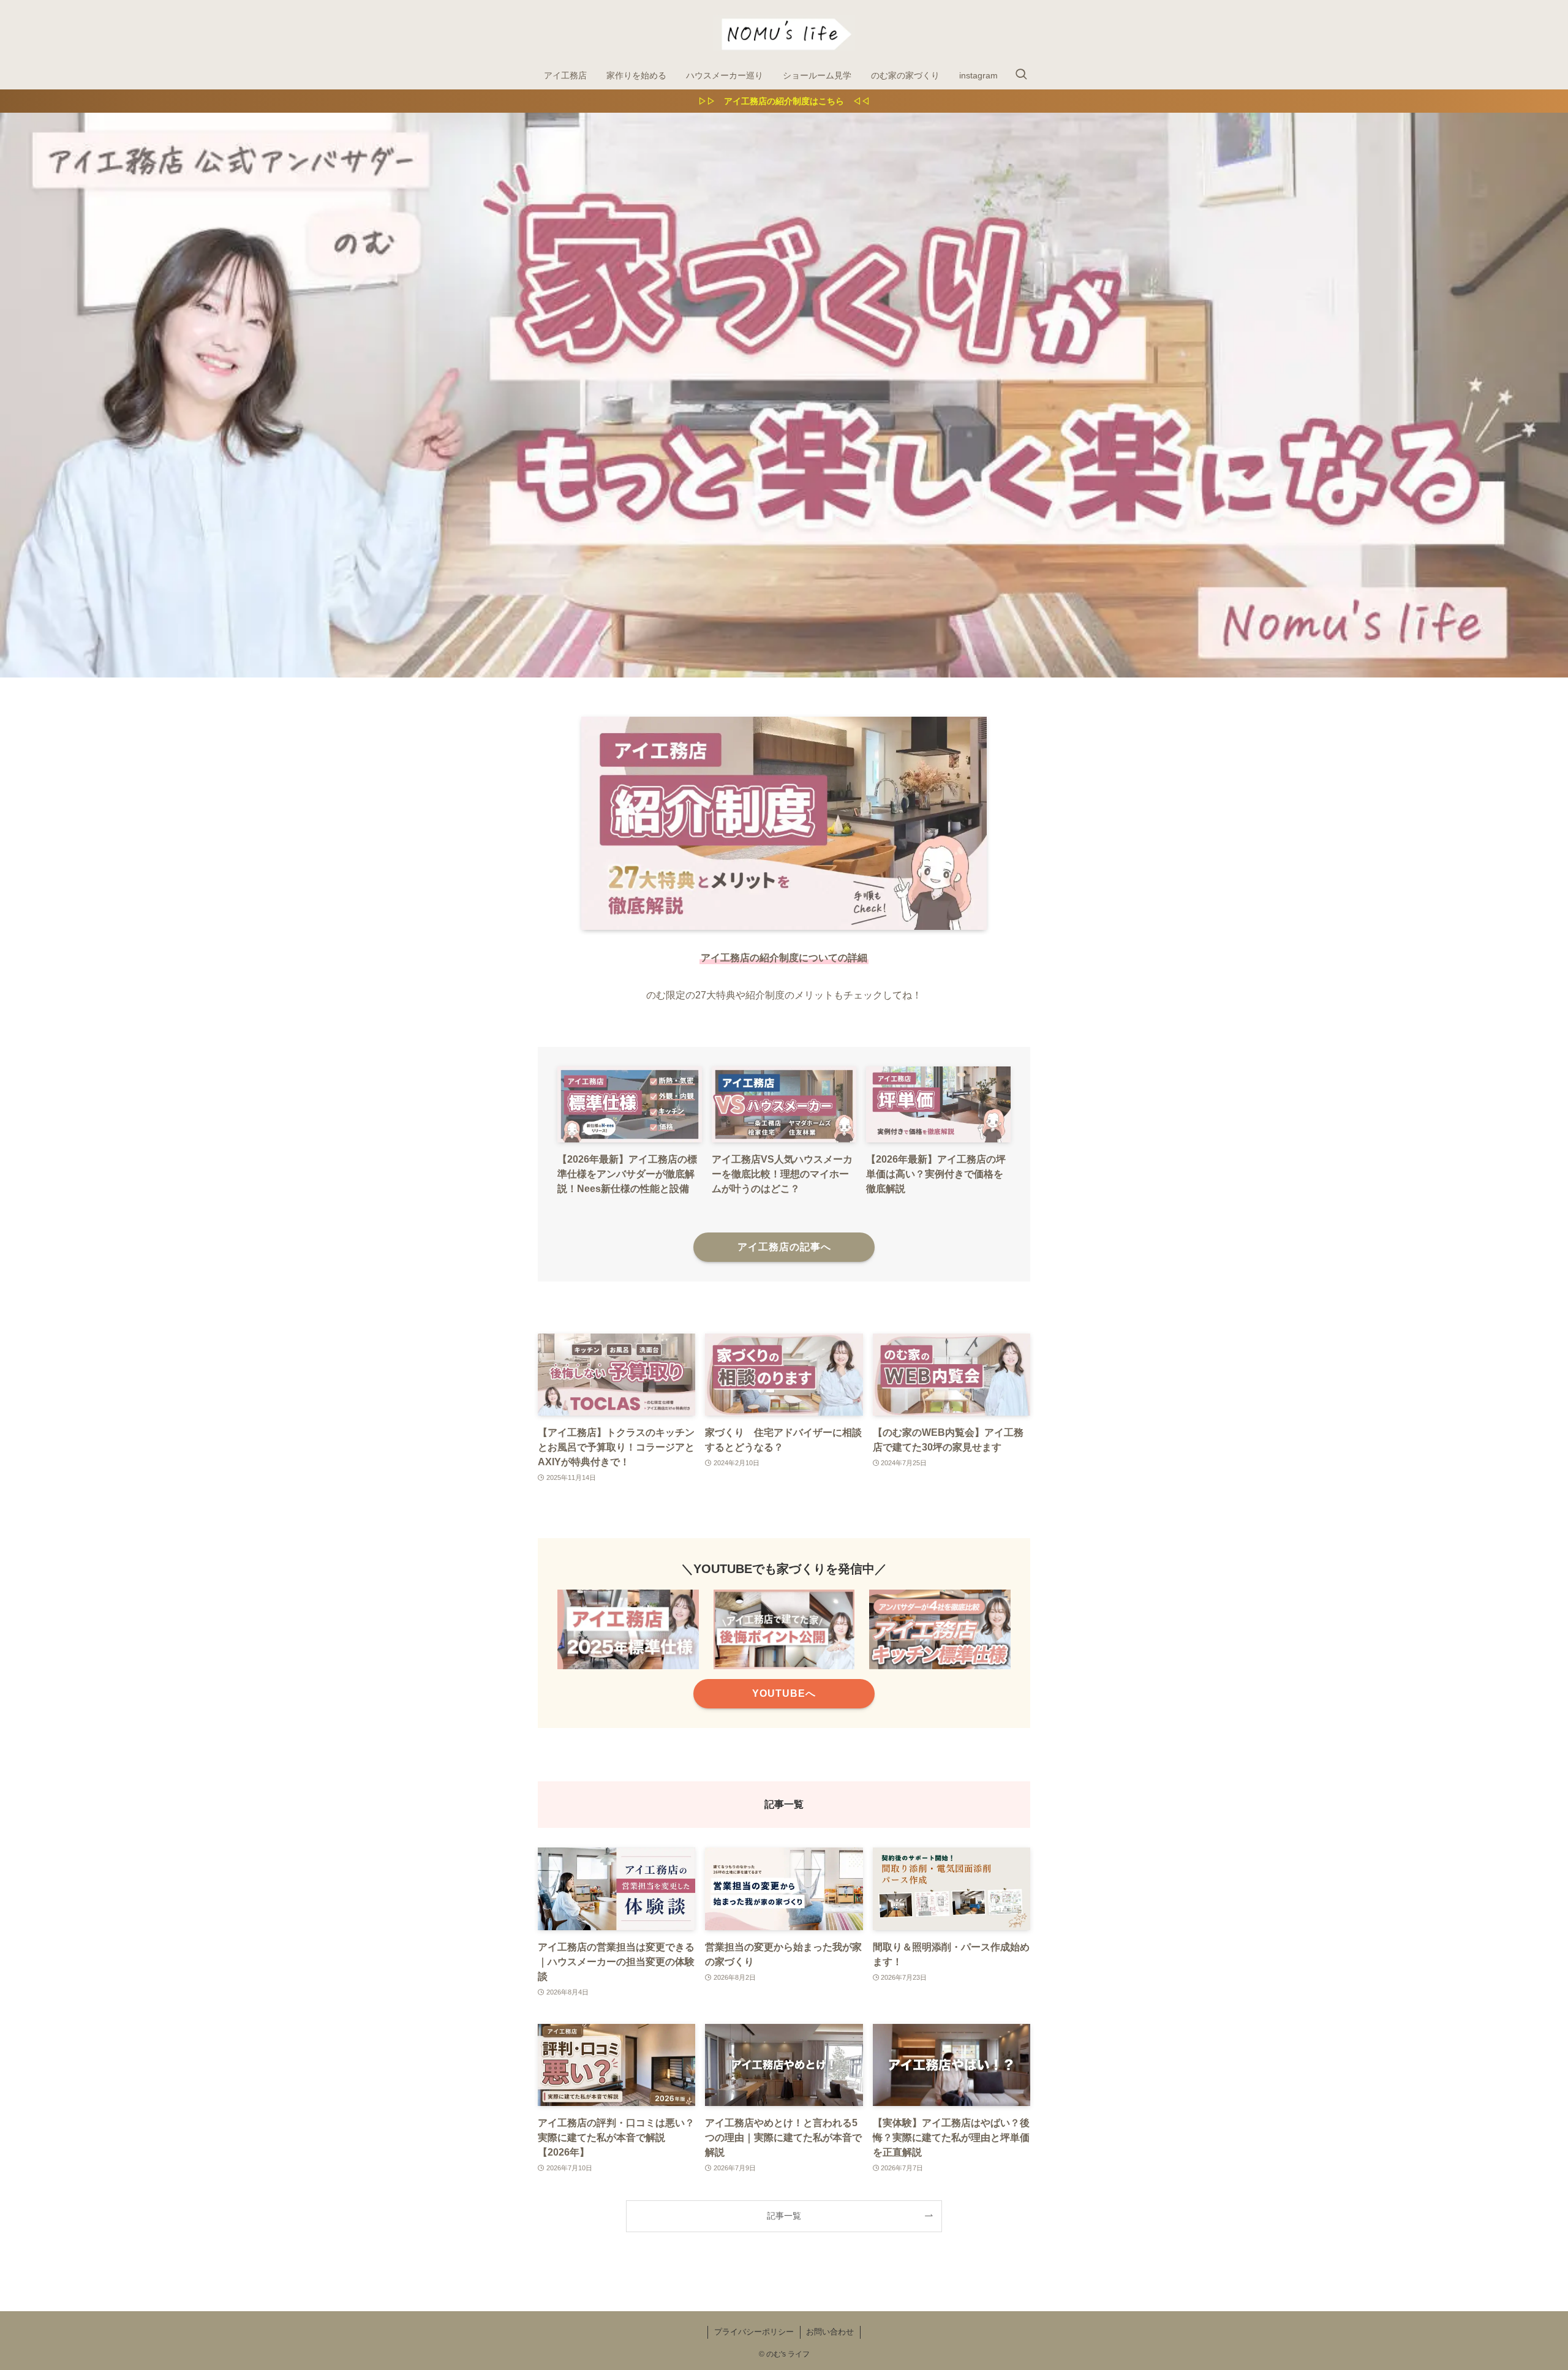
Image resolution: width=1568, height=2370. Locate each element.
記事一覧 (784, 2216)
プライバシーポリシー (754, 2332)
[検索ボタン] (1021, 75)
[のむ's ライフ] (784, 33)
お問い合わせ (830, 2332)
